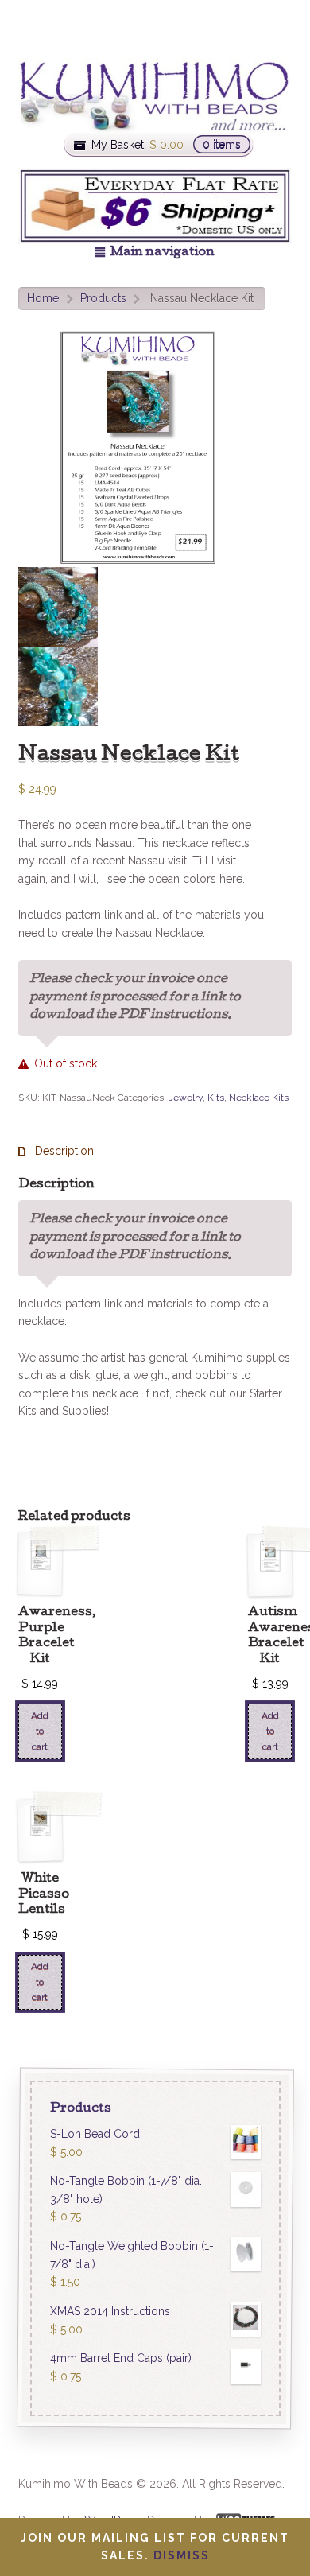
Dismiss (182, 2555)
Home (43, 298)
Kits (216, 1098)
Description (63, 1151)
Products (103, 298)
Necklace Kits (259, 1098)
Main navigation (163, 253)
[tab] (56, 1151)
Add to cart (40, 1731)
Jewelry (186, 1098)
